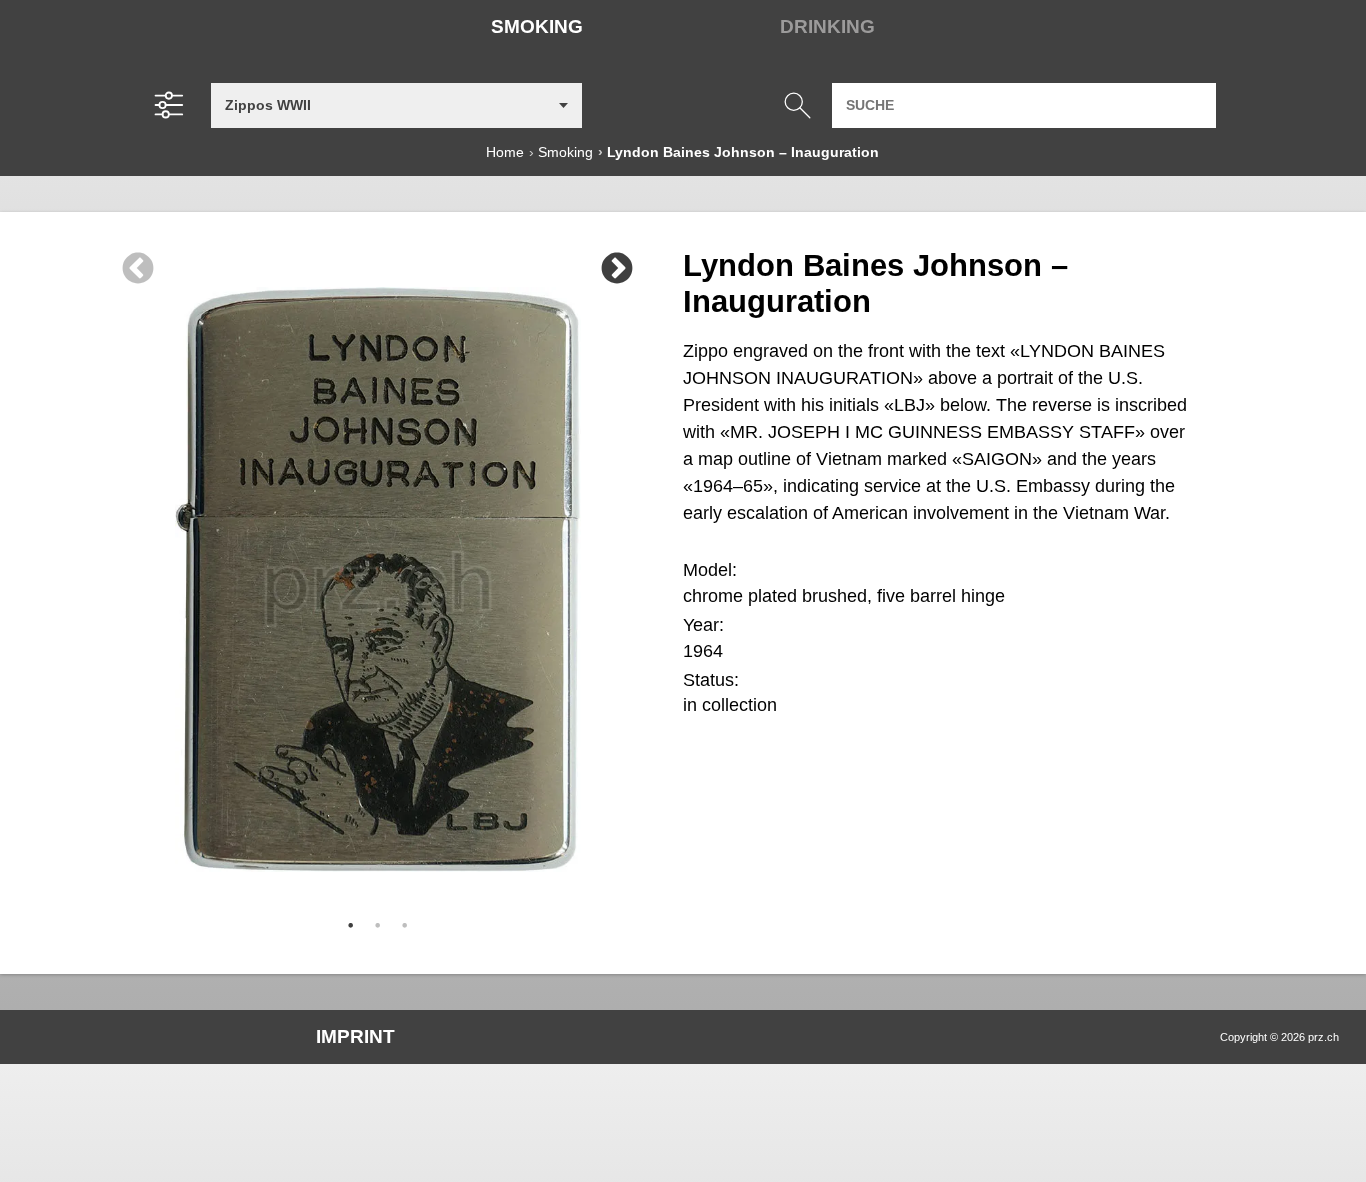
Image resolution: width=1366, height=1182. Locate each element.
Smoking (537, 26)
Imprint (355, 1036)
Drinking (827, 26)
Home (505, 152)
